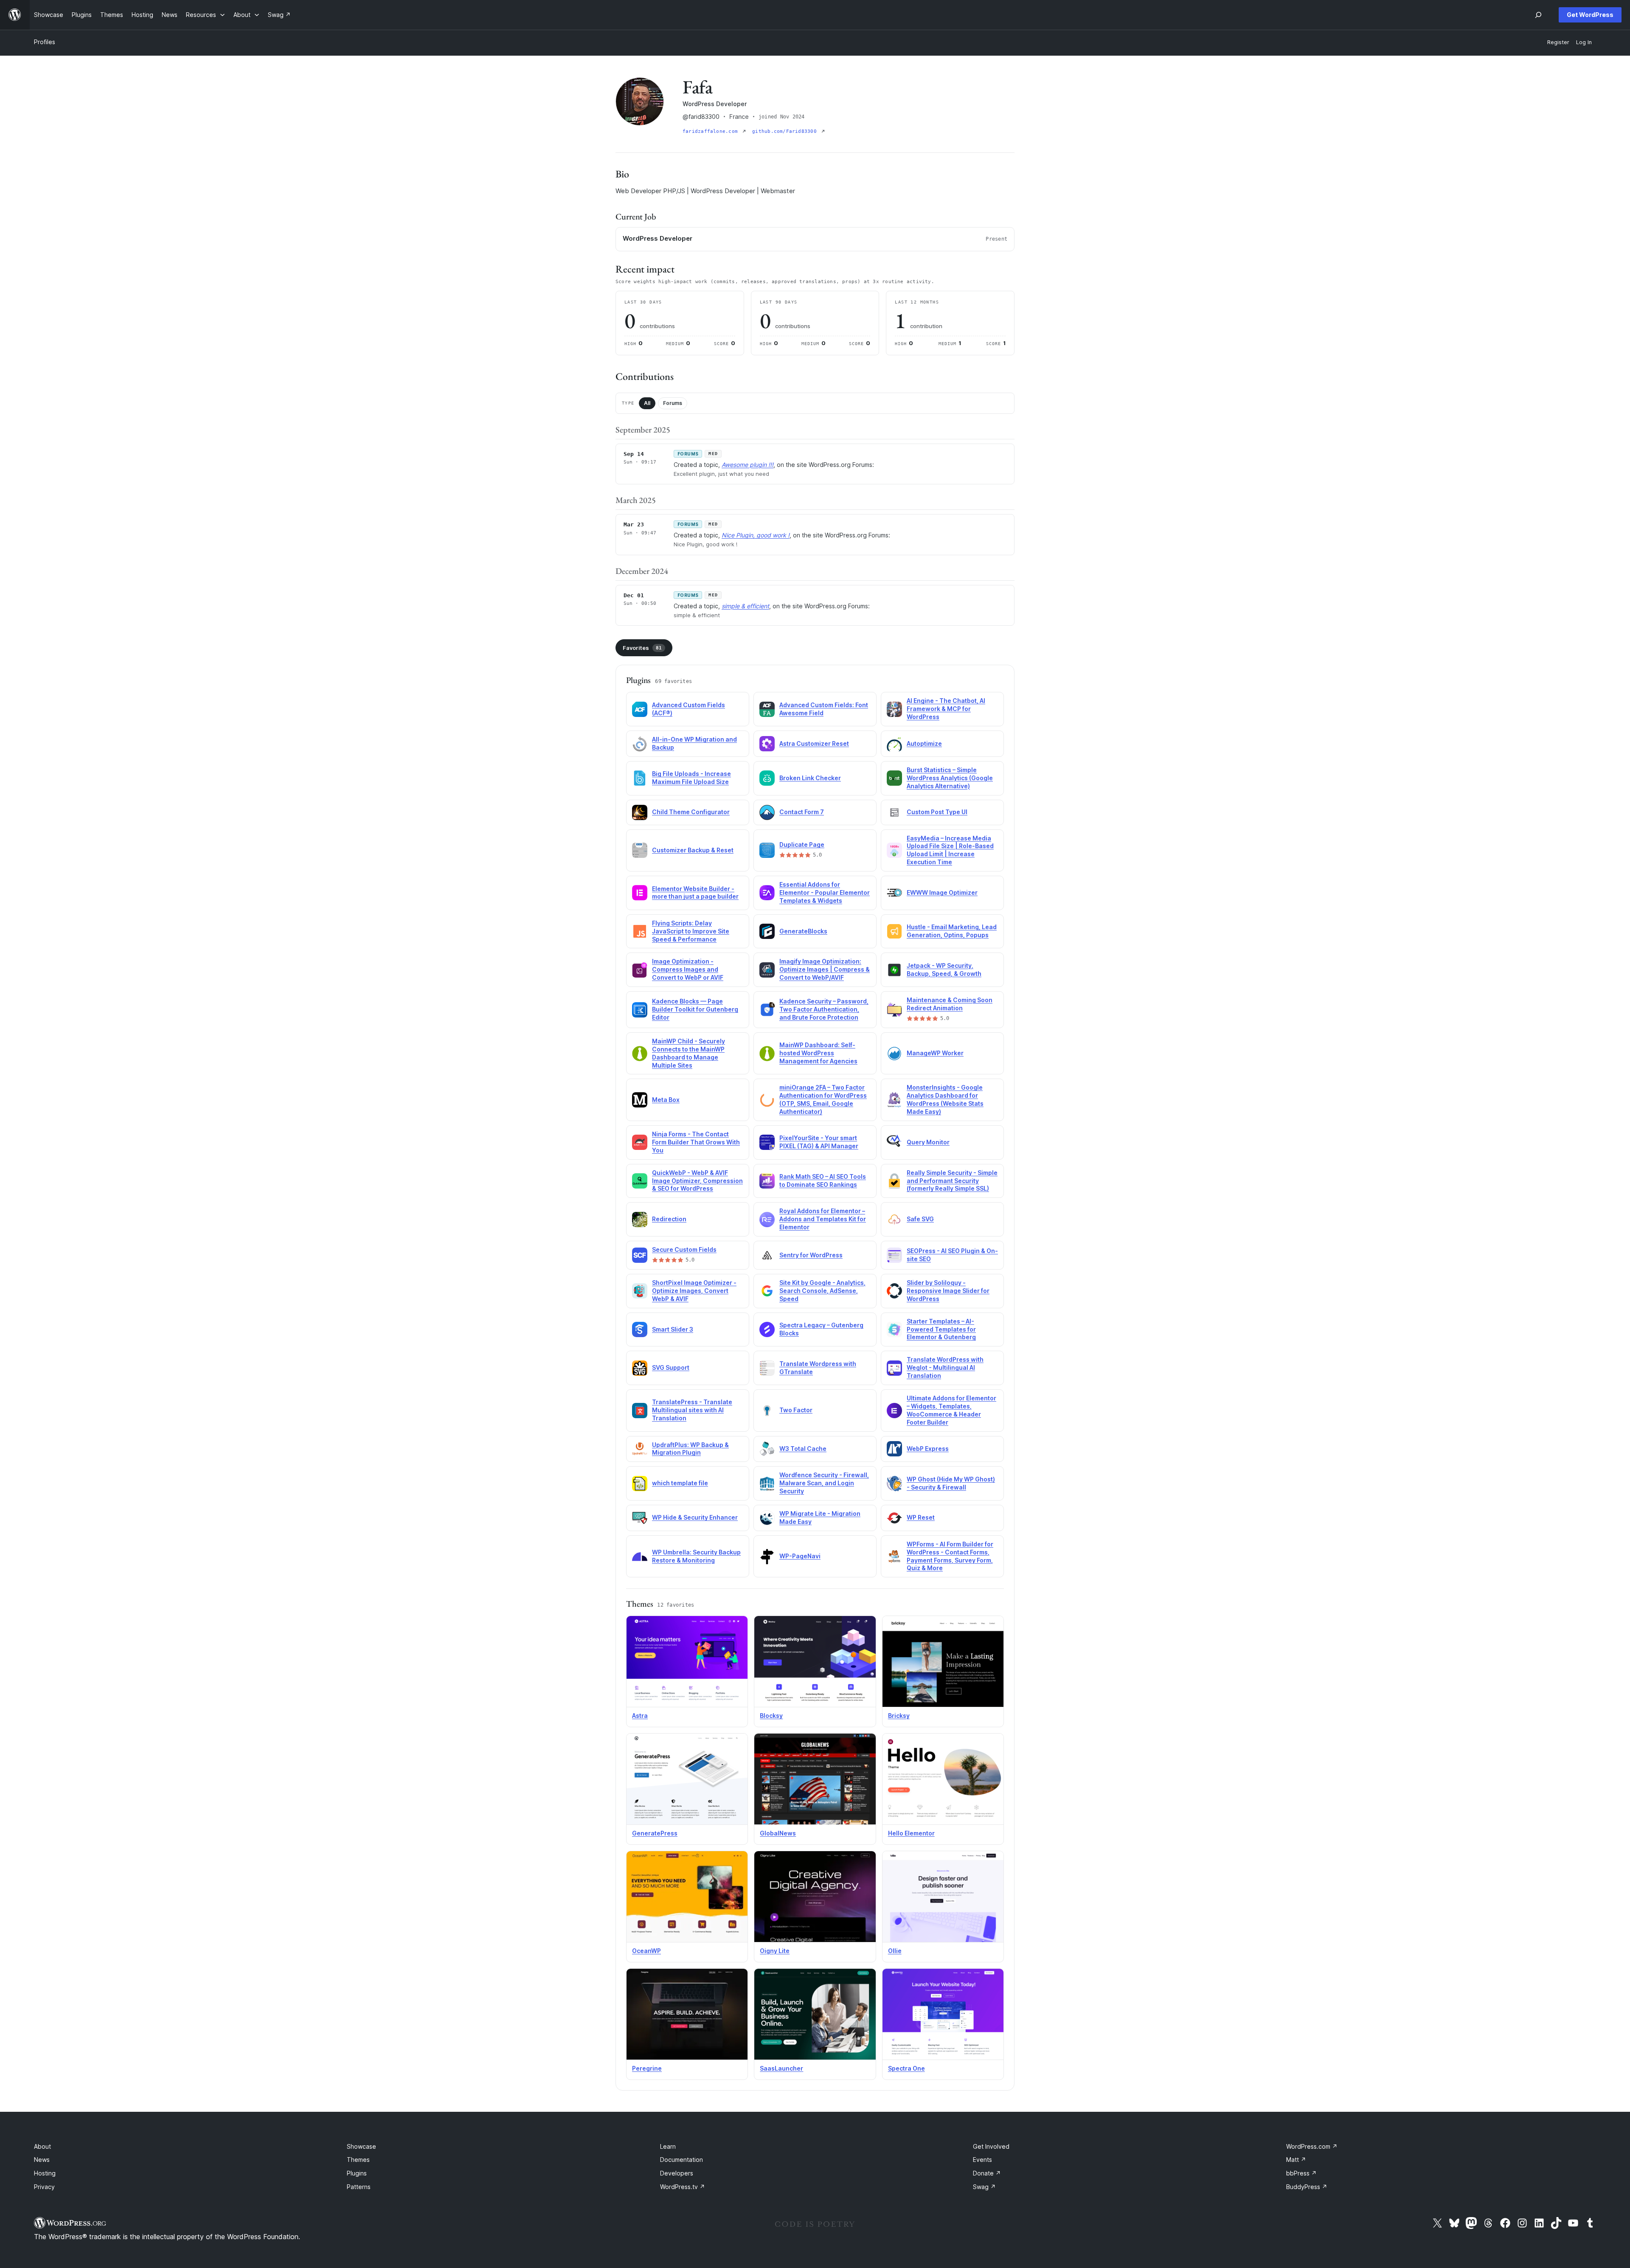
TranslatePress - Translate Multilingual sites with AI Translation (692, 1410)
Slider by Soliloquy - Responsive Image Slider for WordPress (948, 1291)
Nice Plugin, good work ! (756, 535)
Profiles (45, 42)
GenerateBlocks (803, 931)
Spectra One (906, 2068)
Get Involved (991, 2146)
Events (982, 2160)
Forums (673, 403)
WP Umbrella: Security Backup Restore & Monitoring (696, 1556)
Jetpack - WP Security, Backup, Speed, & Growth (944, 970)
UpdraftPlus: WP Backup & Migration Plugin (690, 1449)
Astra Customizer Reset (814, 743)
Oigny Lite (775, 1951)
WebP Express (928, 1449)
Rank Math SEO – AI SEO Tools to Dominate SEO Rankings (823, 1180)
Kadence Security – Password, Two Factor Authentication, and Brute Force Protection (824, 1009)
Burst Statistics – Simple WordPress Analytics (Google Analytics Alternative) (950, 778)
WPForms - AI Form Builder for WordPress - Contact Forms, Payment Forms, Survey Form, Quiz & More (950, 1556)
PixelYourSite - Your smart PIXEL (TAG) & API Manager (819, 1142)
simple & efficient (745, 606)
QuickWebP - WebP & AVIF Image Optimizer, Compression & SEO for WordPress (697, 1181)
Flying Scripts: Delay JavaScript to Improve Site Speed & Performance (691, 931)
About (42, 2146)
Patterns (359, 2187)
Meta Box (666, 1100)
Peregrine (647, 2068)
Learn (668, 2146)
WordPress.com (1312, 2146)
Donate (987, 2173)
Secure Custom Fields (684, 1249)
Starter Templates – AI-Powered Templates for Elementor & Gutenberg (941, 1329)
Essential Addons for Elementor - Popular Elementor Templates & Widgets (825, 892)
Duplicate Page (802, 845)
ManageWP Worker (935, 1053)
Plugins (357, 2173)
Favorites (642, 648)
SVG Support (671, 1367)
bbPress (1301, 2173)
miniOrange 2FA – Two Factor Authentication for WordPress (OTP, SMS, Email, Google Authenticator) (823, 1099)
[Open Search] (1538, 15)
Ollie (895, 1951)
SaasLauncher (781, 2068)
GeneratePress (655, 1833)
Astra (640, 1716)
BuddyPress (1307, 2187)
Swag (984, 2187)
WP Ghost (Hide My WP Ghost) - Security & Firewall (951, 1483)
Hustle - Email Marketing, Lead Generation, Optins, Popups (952, 931)
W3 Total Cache (803, 1449)
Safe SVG (920, 1219)
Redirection (669, 1219)
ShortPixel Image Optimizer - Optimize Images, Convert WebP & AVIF (694, 1291)
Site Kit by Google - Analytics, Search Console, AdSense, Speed (822, 1291)
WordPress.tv (683, 2187)
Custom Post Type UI (937, 812)
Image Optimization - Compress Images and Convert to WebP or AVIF (688, 969)
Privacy (44, 2187)
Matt (1296, 2160)
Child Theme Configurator (691, 812)
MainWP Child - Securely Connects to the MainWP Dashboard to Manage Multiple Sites (689, 1053)
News (42, 2160)
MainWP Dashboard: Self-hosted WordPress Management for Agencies (818, 1053)
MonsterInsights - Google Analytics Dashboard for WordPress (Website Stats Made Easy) (945, 1099)
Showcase (361, 2146)
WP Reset (921, 1517)
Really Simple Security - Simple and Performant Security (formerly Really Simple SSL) (952, 1181)
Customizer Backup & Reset (693, 850)
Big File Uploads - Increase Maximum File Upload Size (691, 778)
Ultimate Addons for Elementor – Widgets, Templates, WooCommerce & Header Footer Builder (951, 1410)
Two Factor (796, 1410)
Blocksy (771, 1716)
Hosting (45, 2173)
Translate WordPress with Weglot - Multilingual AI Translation (945, 1367)
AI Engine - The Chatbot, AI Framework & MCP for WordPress (946, 709)
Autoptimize (924, 743)
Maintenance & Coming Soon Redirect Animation (950, 1004)
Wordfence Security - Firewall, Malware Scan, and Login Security (824, 1483)
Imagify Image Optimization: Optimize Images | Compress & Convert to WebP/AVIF (825, 969)
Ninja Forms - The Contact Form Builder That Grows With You (696, 1142)
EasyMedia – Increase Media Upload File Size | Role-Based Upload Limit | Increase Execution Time (950, 850)
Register (1558, 42)
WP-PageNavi (800, 1556)
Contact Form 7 (802, 812)
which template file (680, 1483)
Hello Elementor (911, 1833)
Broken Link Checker (810, 778)
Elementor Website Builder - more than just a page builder (695, 893)
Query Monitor (928, 1142)
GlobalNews (778, 1833)
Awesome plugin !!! (748, 465)
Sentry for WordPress (811, 1255)
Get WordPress (1590, 15)
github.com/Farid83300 (786, 131)
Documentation (682, 2160)
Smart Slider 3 (673, 1329)
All (647, 403)
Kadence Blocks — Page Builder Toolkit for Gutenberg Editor (695, 1009)
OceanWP (646, 1951)
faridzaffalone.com (712, 131)
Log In (1584, 42)
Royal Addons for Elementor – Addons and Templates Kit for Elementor (823, 1219)
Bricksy (899, 1716)
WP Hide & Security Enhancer (695, 1517)
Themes (358, 2160)
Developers (677, 2173)
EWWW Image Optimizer (942, 892)
